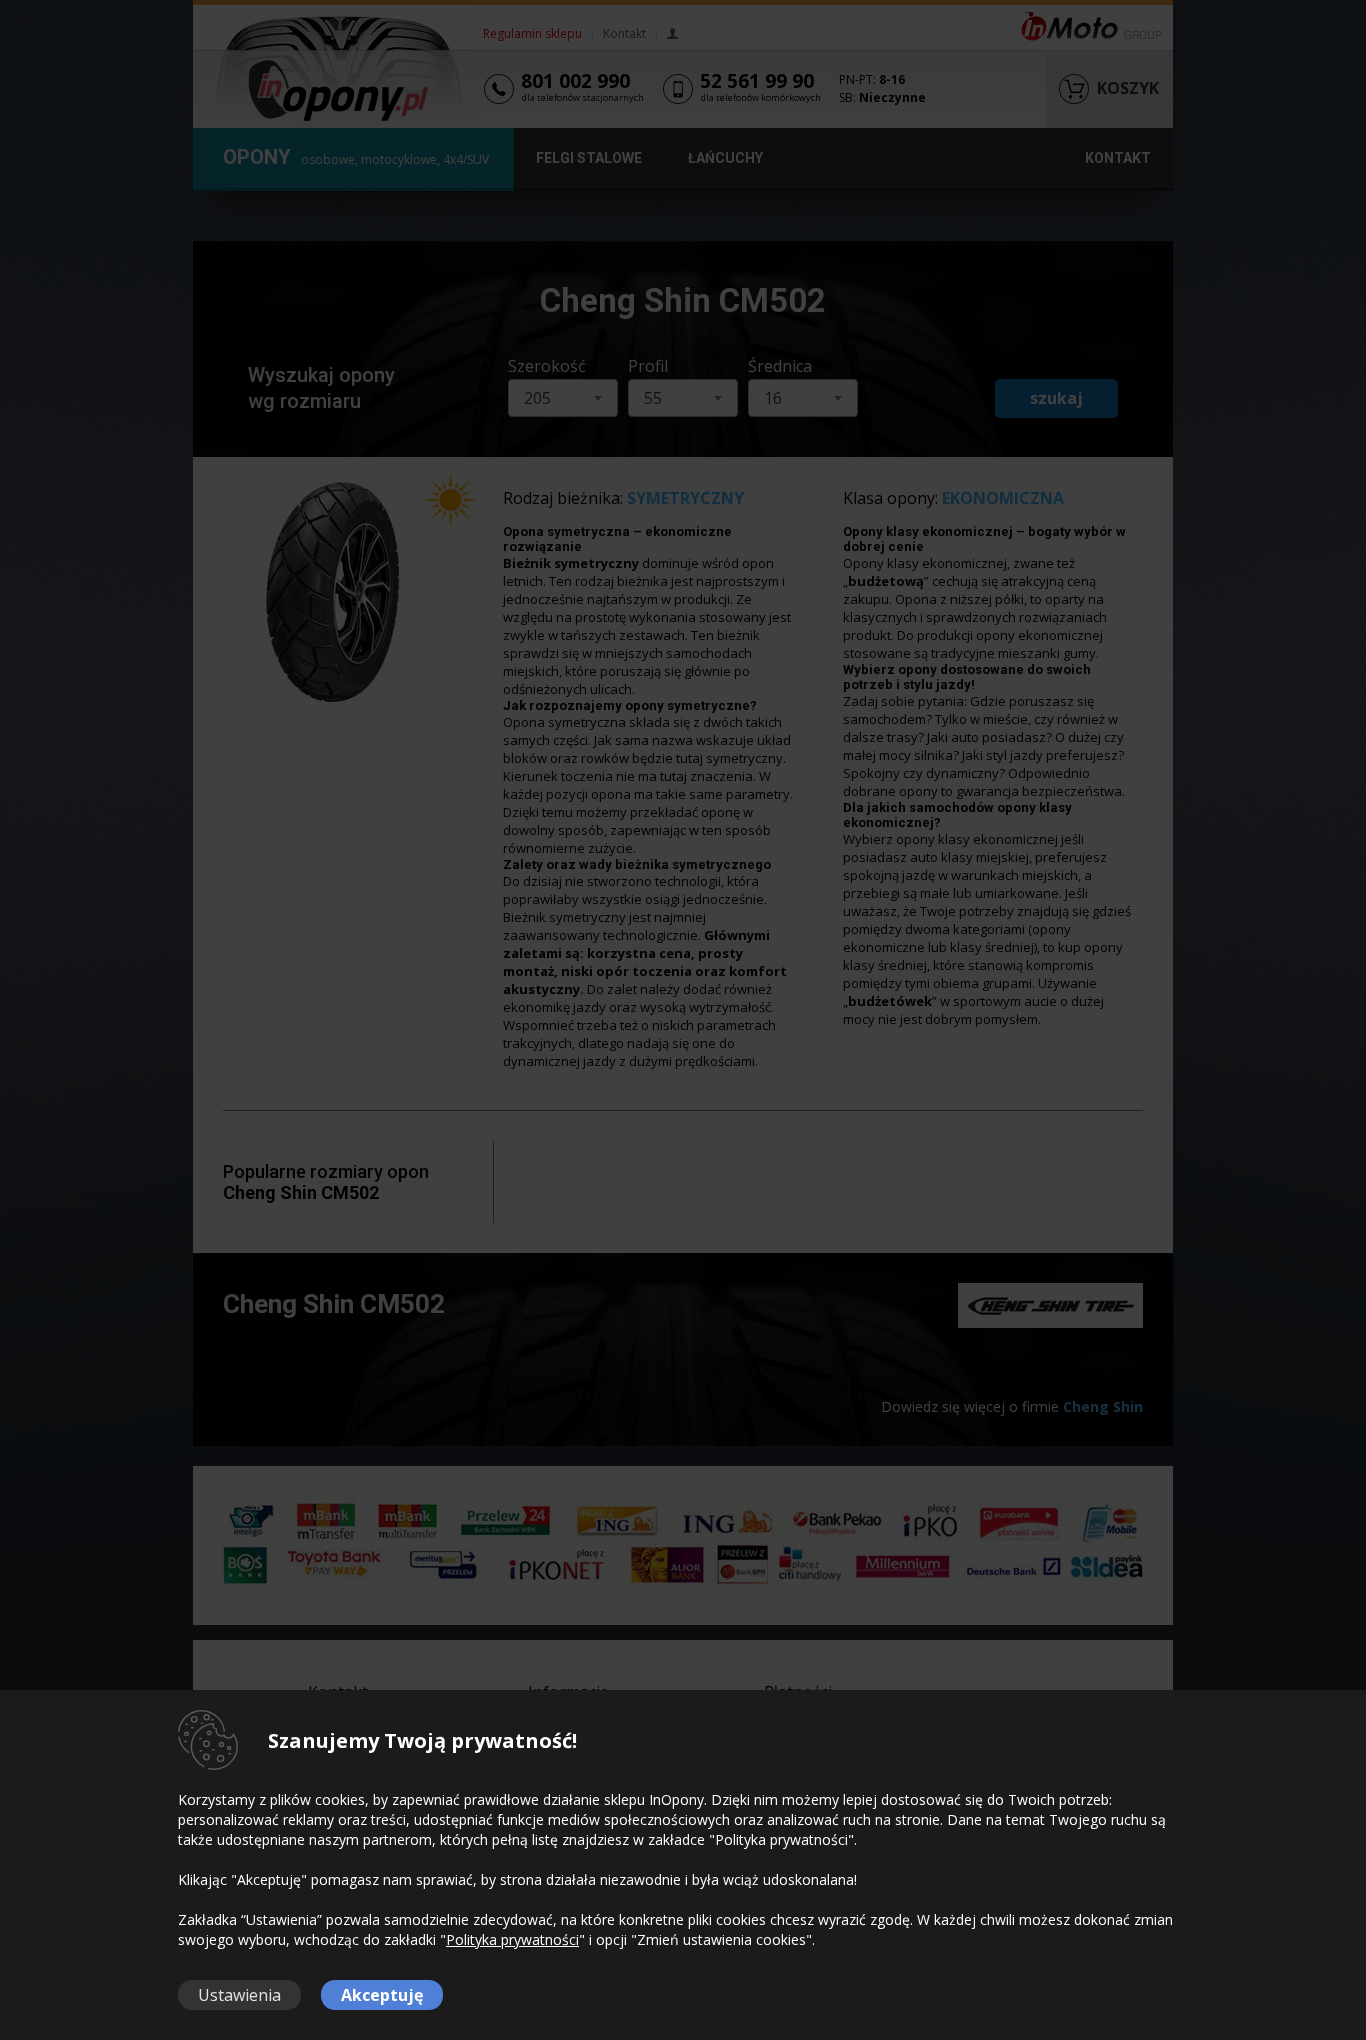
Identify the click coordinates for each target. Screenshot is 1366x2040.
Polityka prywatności (512, 1939)
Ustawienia (239, 1995)
